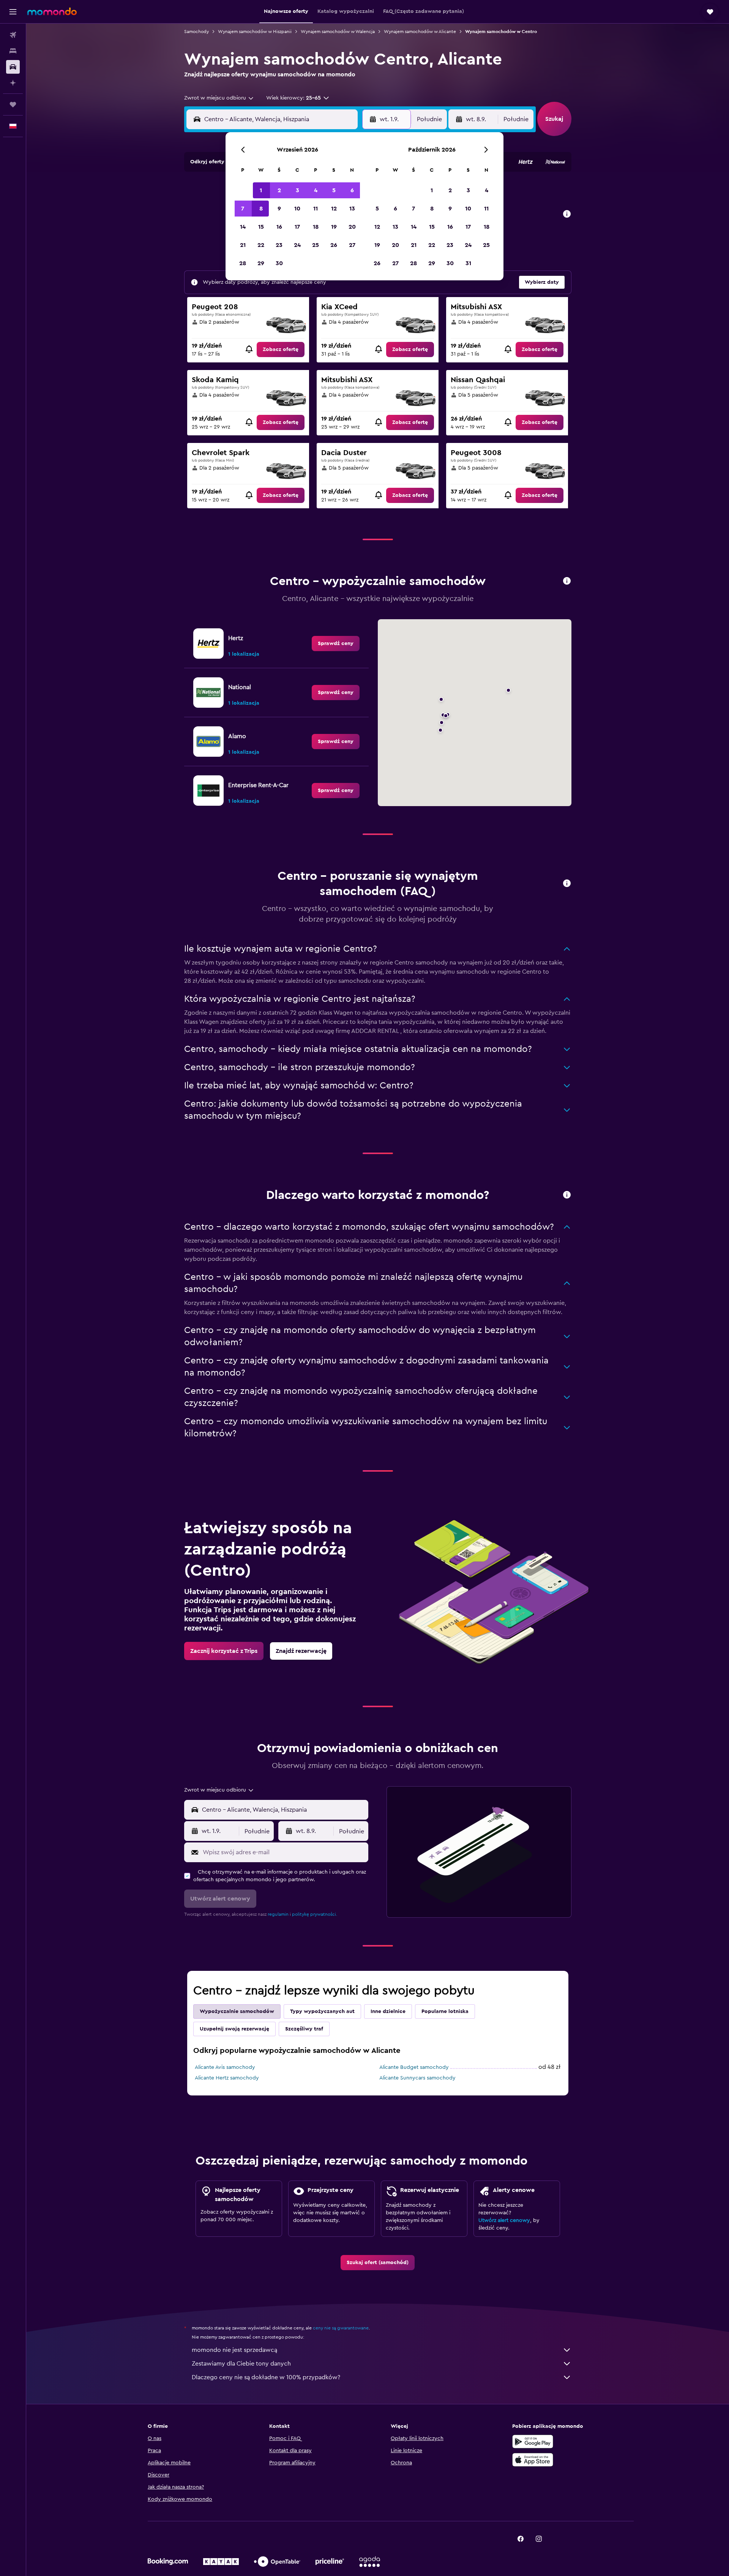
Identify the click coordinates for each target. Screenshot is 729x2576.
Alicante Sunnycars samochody (417, 2078)
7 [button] (243, 209)
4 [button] (316, 190)
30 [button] (279, 263)
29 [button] (261, 263)
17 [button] (297, 227)
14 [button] (243, 227)
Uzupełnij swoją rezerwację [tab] (234, 2029)
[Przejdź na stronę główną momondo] (52, 11)
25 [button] (316, 245)
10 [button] (297, 209)
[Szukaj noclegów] (13, 51)
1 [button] (261, 190)
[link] (281, 349)
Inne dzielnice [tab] (388, 2011)
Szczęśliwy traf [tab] (304, 2029)
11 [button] (316, 209)
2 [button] (279, 190)
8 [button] (261, 209)
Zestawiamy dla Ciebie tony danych (241, 2364)
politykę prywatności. (315, 1914)
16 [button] (279, 227)
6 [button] (352, 190)
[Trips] (13, 104)
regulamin (278, 1914)
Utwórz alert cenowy (504, 2220)
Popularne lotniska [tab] (445, 2011)
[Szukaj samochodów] (13, 67)
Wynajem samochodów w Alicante (420, 32)
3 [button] (297, 190)
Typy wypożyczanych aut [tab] (322, 2011)
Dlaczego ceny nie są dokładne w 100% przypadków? (266, 2377)
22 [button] (261, 245)
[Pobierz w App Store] (533, 2460)
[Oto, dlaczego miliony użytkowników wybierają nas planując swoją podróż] (567, 1195)
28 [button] (243, 263)
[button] (13, 12)
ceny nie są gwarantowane (341, 2328)
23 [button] (279, 245)
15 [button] (261, 227)
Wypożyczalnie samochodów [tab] (237, 2011)
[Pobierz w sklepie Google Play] (533, 2442)
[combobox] (219, 98)
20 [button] (352, 227)
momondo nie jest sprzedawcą (234, 2350)
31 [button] (468, 263)
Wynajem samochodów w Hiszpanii (255, 32)
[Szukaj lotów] (13, 35)
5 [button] (334, 190)
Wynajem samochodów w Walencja (338, 32)
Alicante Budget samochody (414, 2067)
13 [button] (352, 209)
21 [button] (243, 245)
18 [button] (316, 227)
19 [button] (334, 227)
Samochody (196, 32)
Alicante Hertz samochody (227, 2078)
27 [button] (352, 245)
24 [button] (297, 245)
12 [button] (334, 209)
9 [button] (279, 209)
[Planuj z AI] (13, 83)
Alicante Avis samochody (225, 2067)
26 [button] (334, 245)
